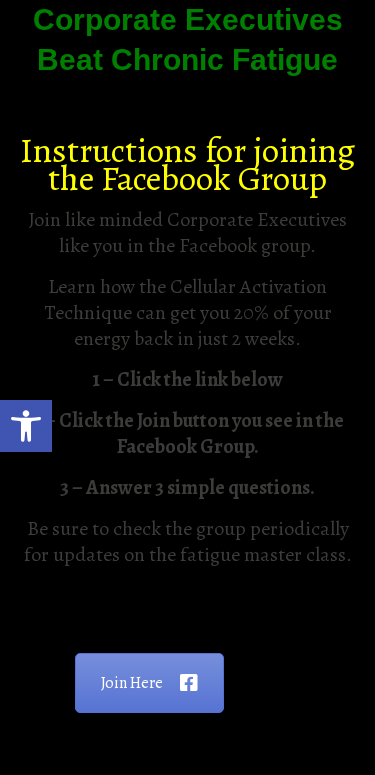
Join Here (132, 683)
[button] (26, 426)
